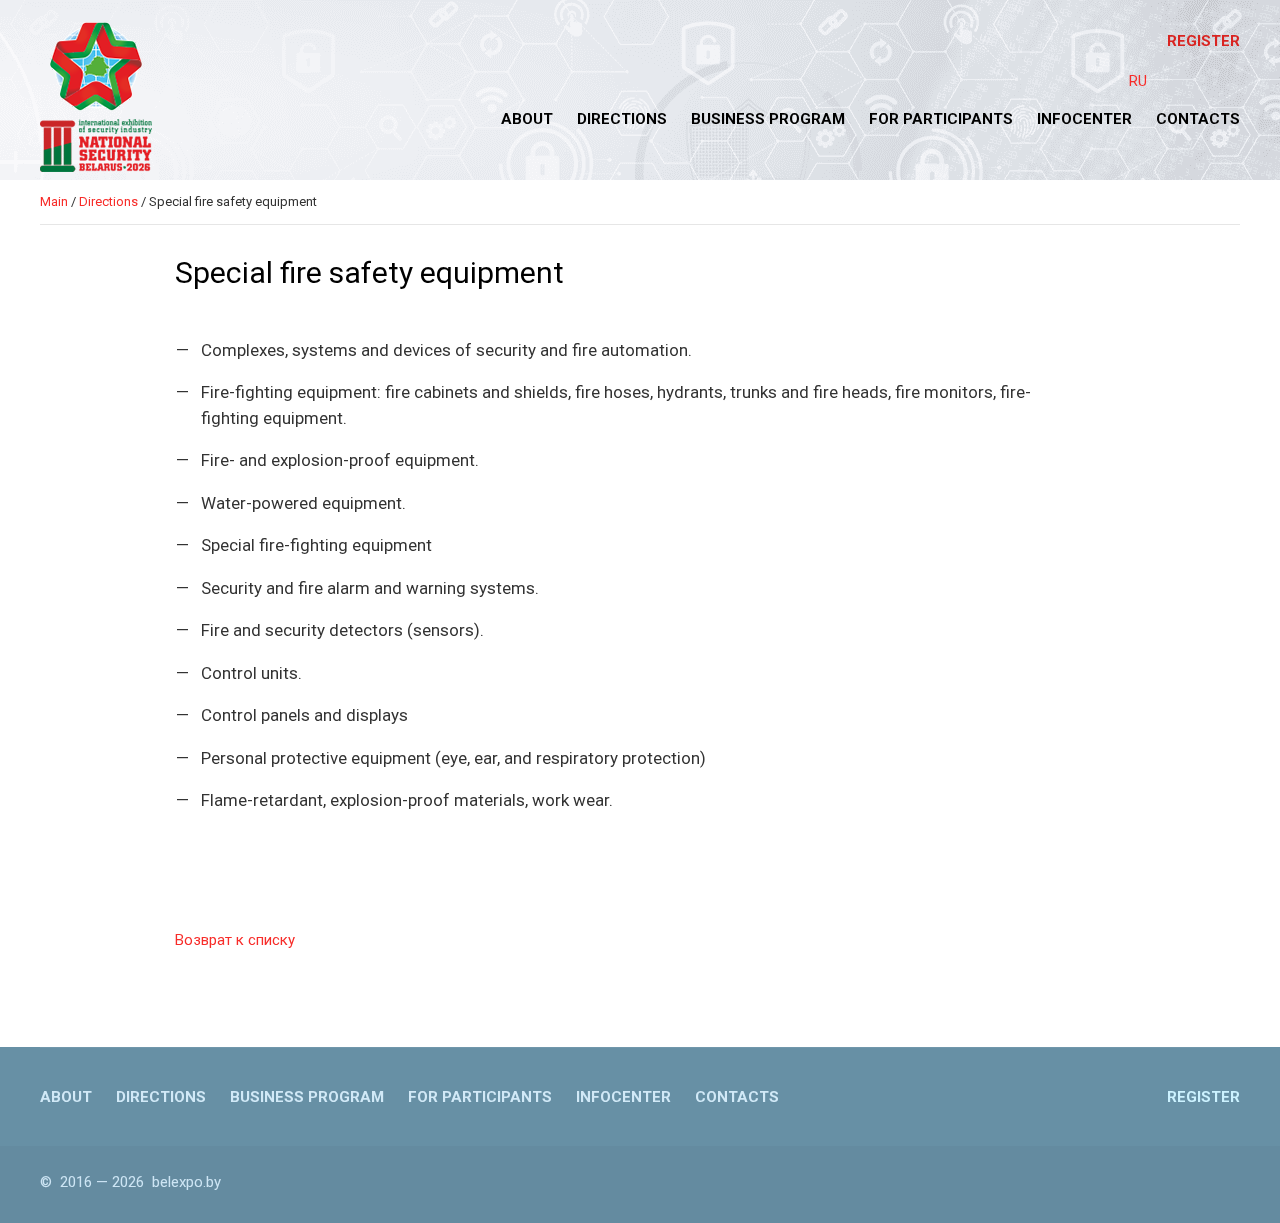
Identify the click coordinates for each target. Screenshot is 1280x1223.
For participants (941, 119)
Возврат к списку (235, 940)
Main (54, 201)
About (527, 119)
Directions (622, 119)
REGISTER (1203, 41)
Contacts (1198, 119)
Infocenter (1084, 119)
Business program (768, 119)
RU (1138, 81)
